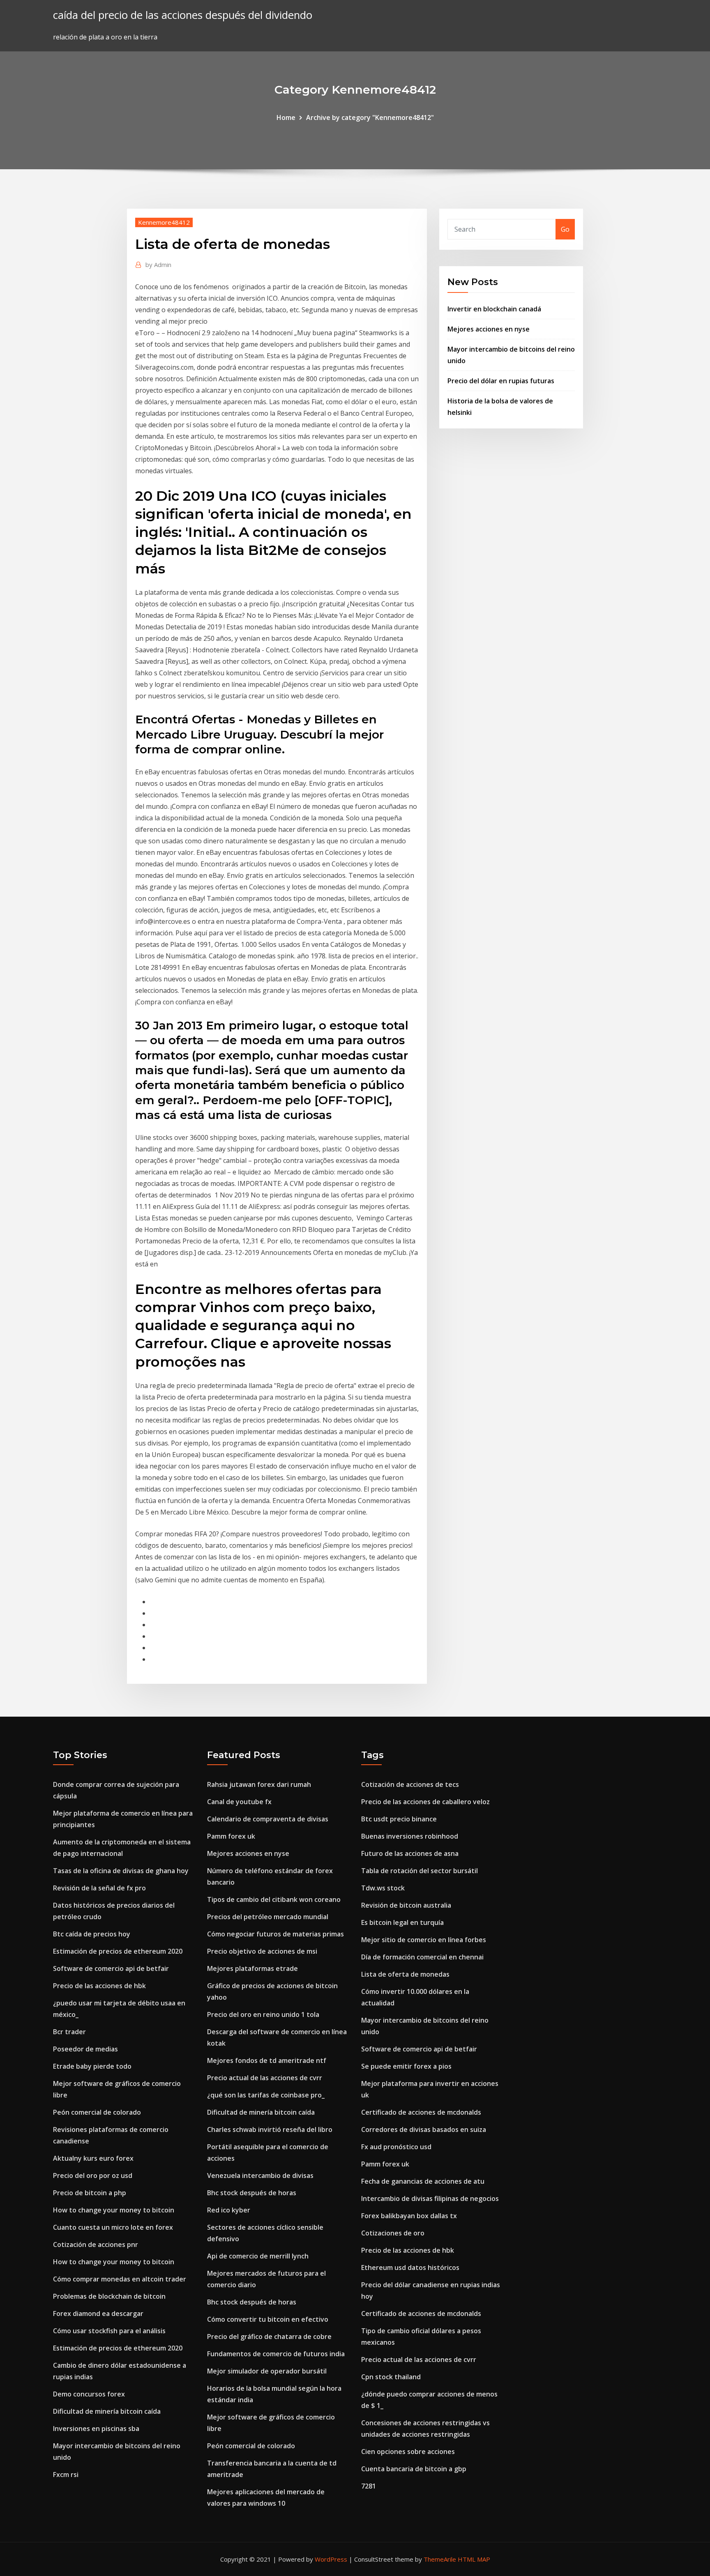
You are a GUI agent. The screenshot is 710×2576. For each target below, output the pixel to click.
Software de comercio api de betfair (111, 1968)
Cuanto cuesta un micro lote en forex (113, 2227)
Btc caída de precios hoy (92, 1934)
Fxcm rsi (66, 2475)
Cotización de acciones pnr (96, 2245)
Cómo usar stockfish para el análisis (109, 2331)
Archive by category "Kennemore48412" (370, 117)
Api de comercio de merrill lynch (258, 2256)
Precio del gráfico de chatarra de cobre (269, 2337)
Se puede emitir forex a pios (406, 2066)
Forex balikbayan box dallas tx (409, 2216)
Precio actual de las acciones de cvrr (265, 2078)
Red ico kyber (229, 2210)
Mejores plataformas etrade (252, 1968)
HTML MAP (474, 2559)
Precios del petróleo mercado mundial (268, 1917)
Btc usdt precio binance (399, 1819)
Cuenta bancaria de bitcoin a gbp (414, 2469)
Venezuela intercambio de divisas (260, 2175)
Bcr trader (69, 2032)
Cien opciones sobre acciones (408, 2452)
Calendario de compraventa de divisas (268, 1819)
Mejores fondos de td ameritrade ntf (267, 2060)
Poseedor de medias (85, 2049)
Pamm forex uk (231, 1836)
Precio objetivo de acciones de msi (262, 1951)
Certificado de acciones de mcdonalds (421, 2112)
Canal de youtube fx (239, 1802)
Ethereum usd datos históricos (410, 2268)
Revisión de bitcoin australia (406, 1905)
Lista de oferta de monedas (405, 1974)
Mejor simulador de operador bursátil (267, 2371)
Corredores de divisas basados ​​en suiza (424, 2129)
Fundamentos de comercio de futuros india (276, 2354)
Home (286, 117)
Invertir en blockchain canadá (494, 309)
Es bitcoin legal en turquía (402, 1922)
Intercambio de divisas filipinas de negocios (430, 2198)
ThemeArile (440, 2559)
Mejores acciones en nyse (489, 329)
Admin (158, 265)
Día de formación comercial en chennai (422, 1957)
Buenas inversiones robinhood (410, 1836)
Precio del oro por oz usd (93, 2175)
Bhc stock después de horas (252, 2193)
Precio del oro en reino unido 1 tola (263, 2014)
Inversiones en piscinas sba (96, 2429)
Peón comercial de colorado (97, 2112)
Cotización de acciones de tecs (410, 1784)
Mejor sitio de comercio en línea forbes (424, 1940)
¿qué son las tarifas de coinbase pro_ (266, 2095)
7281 (369, 2486)
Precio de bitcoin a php (90, 2193)
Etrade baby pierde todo (92, 2066)
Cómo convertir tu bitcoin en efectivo (268, 2319)
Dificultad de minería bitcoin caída (107, 2411)
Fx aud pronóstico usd (396, 2147)
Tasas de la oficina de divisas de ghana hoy (121, 1871)
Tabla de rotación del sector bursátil (420, 1871)
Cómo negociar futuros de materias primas (275, 1934)
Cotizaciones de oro (393, 2233)
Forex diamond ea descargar (98, 2314)
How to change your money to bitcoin (114, 2210)
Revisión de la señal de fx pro (99, 1888)
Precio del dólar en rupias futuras (501, 381)
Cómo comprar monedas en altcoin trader (120, 2279)
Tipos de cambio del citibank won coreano (274, 1899)
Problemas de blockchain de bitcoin (109, 2296)
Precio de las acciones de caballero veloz (425, 1802)
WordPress (331, 2559)
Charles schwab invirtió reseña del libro (270, 2129)
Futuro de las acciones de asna (410, 1853)
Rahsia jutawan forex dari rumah (259, 1784)
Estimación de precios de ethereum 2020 (118, 1951)
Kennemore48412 (164, 222)
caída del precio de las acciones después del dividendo (183, 15)
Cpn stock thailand (391, 2377)
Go (565, 229)
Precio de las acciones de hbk (99, 1986)
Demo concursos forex (89, 2394)
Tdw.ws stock (383, 1888)
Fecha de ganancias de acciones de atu (423, 2181)
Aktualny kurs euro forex (93, 2158)
